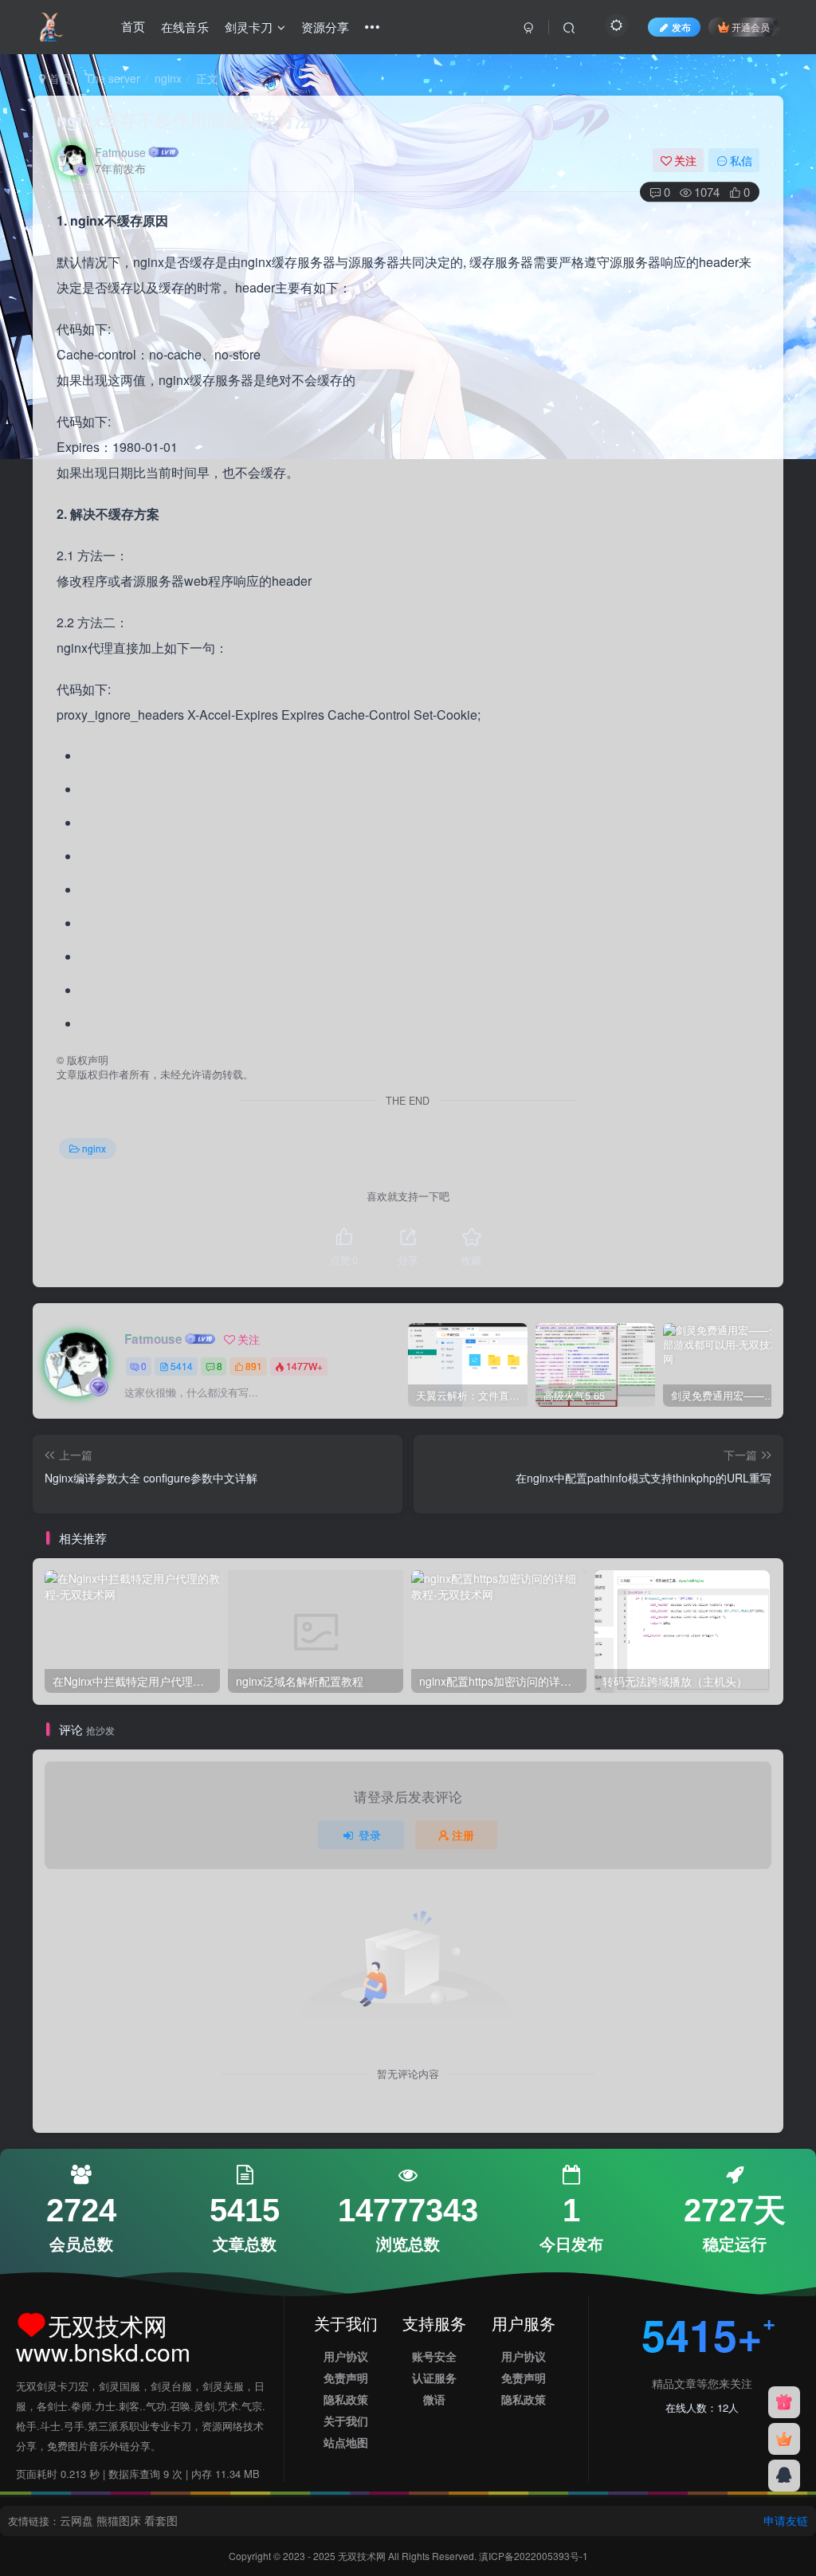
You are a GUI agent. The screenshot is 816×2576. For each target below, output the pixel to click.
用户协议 (346, 2356)
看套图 (161, 2520)
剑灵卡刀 (249, 27)
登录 (370, 1835)
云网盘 (76, 2520)
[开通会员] (784, 2439)
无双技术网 (363, 2556)
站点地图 (346, 2442)
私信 (741, 160)
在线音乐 (185, 27)
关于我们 (346, 2421)
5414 (182, 1366)
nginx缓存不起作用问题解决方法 (184, 120)
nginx (168, 78)
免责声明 (346, 2378)
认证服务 (434, 2378)
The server (113, 78)
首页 (133, 27)
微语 (434, 2399)
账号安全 (434, 2356)
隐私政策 (346, 2399)
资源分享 (325, 27)
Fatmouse (120, 152)
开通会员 (751, 27)
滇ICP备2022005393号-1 (534, 2556)
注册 (463, 1835)
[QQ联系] (784, 2476)
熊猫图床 (119, 2520)
